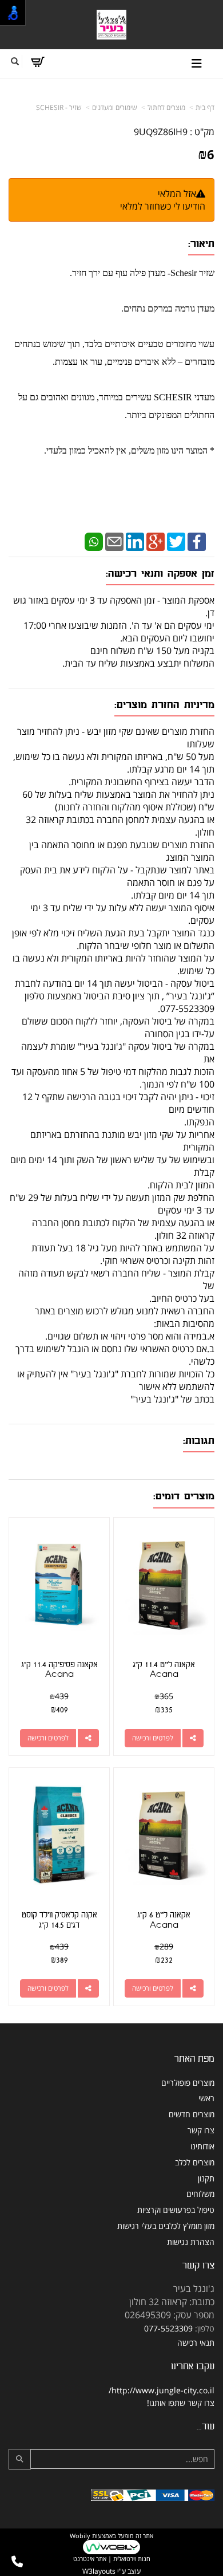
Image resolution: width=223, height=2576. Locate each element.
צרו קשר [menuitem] (201, 2130)
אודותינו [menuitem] (202, 2146)
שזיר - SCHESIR (59, 107)
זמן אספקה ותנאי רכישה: (160, 574)
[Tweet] (176, 541)
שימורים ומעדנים (115, 107)
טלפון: (205, 2328)
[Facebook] (197, 541)
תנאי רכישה (196, 2343)
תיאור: (201, 244)
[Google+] (156, 541)
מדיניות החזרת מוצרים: (164, 705)
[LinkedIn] (135, 541)
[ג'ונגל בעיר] (112, 25)
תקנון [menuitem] (206, 2178)
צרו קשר (198, 2265)
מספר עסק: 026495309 (170, 2315)
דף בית (205, 107)
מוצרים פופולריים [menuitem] (188, 2083)
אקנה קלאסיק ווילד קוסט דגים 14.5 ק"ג (59, 1920)
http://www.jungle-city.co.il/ (162, 2390)
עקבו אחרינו (193, 2366)
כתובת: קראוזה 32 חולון (172, 2302)
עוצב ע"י (111, 2571)
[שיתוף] (193, 1738)
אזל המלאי (177, 194)
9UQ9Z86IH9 (161, 132)
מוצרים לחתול (166, 107)
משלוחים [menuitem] (200, 2194)
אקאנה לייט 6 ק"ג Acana (164, 1920)
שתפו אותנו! (166, 2403)
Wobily (80, 2536)
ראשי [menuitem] (206, 2098)
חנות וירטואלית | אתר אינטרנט (112, 2559)
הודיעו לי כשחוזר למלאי (163, 206)
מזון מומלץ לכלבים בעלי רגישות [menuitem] (166, 2226)
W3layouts (99, 2571)
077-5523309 (168, 2328)
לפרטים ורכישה (153, 1738)
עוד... (206, 2426)
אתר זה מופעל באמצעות (111, 2547)
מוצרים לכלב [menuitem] (195, 2162)
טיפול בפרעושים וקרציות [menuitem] (176, 2210)
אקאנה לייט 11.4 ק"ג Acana (164, 1670)
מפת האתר (194, 2059)
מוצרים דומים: (184, 1496)
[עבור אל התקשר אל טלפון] (17, 2562)
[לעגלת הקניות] (37, 62)
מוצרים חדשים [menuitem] (192, 2114)
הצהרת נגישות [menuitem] (191, 2242)
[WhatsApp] (94, 541)
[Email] (114, 541)
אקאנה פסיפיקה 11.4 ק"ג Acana (59, 1670)
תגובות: (199, 1441)
